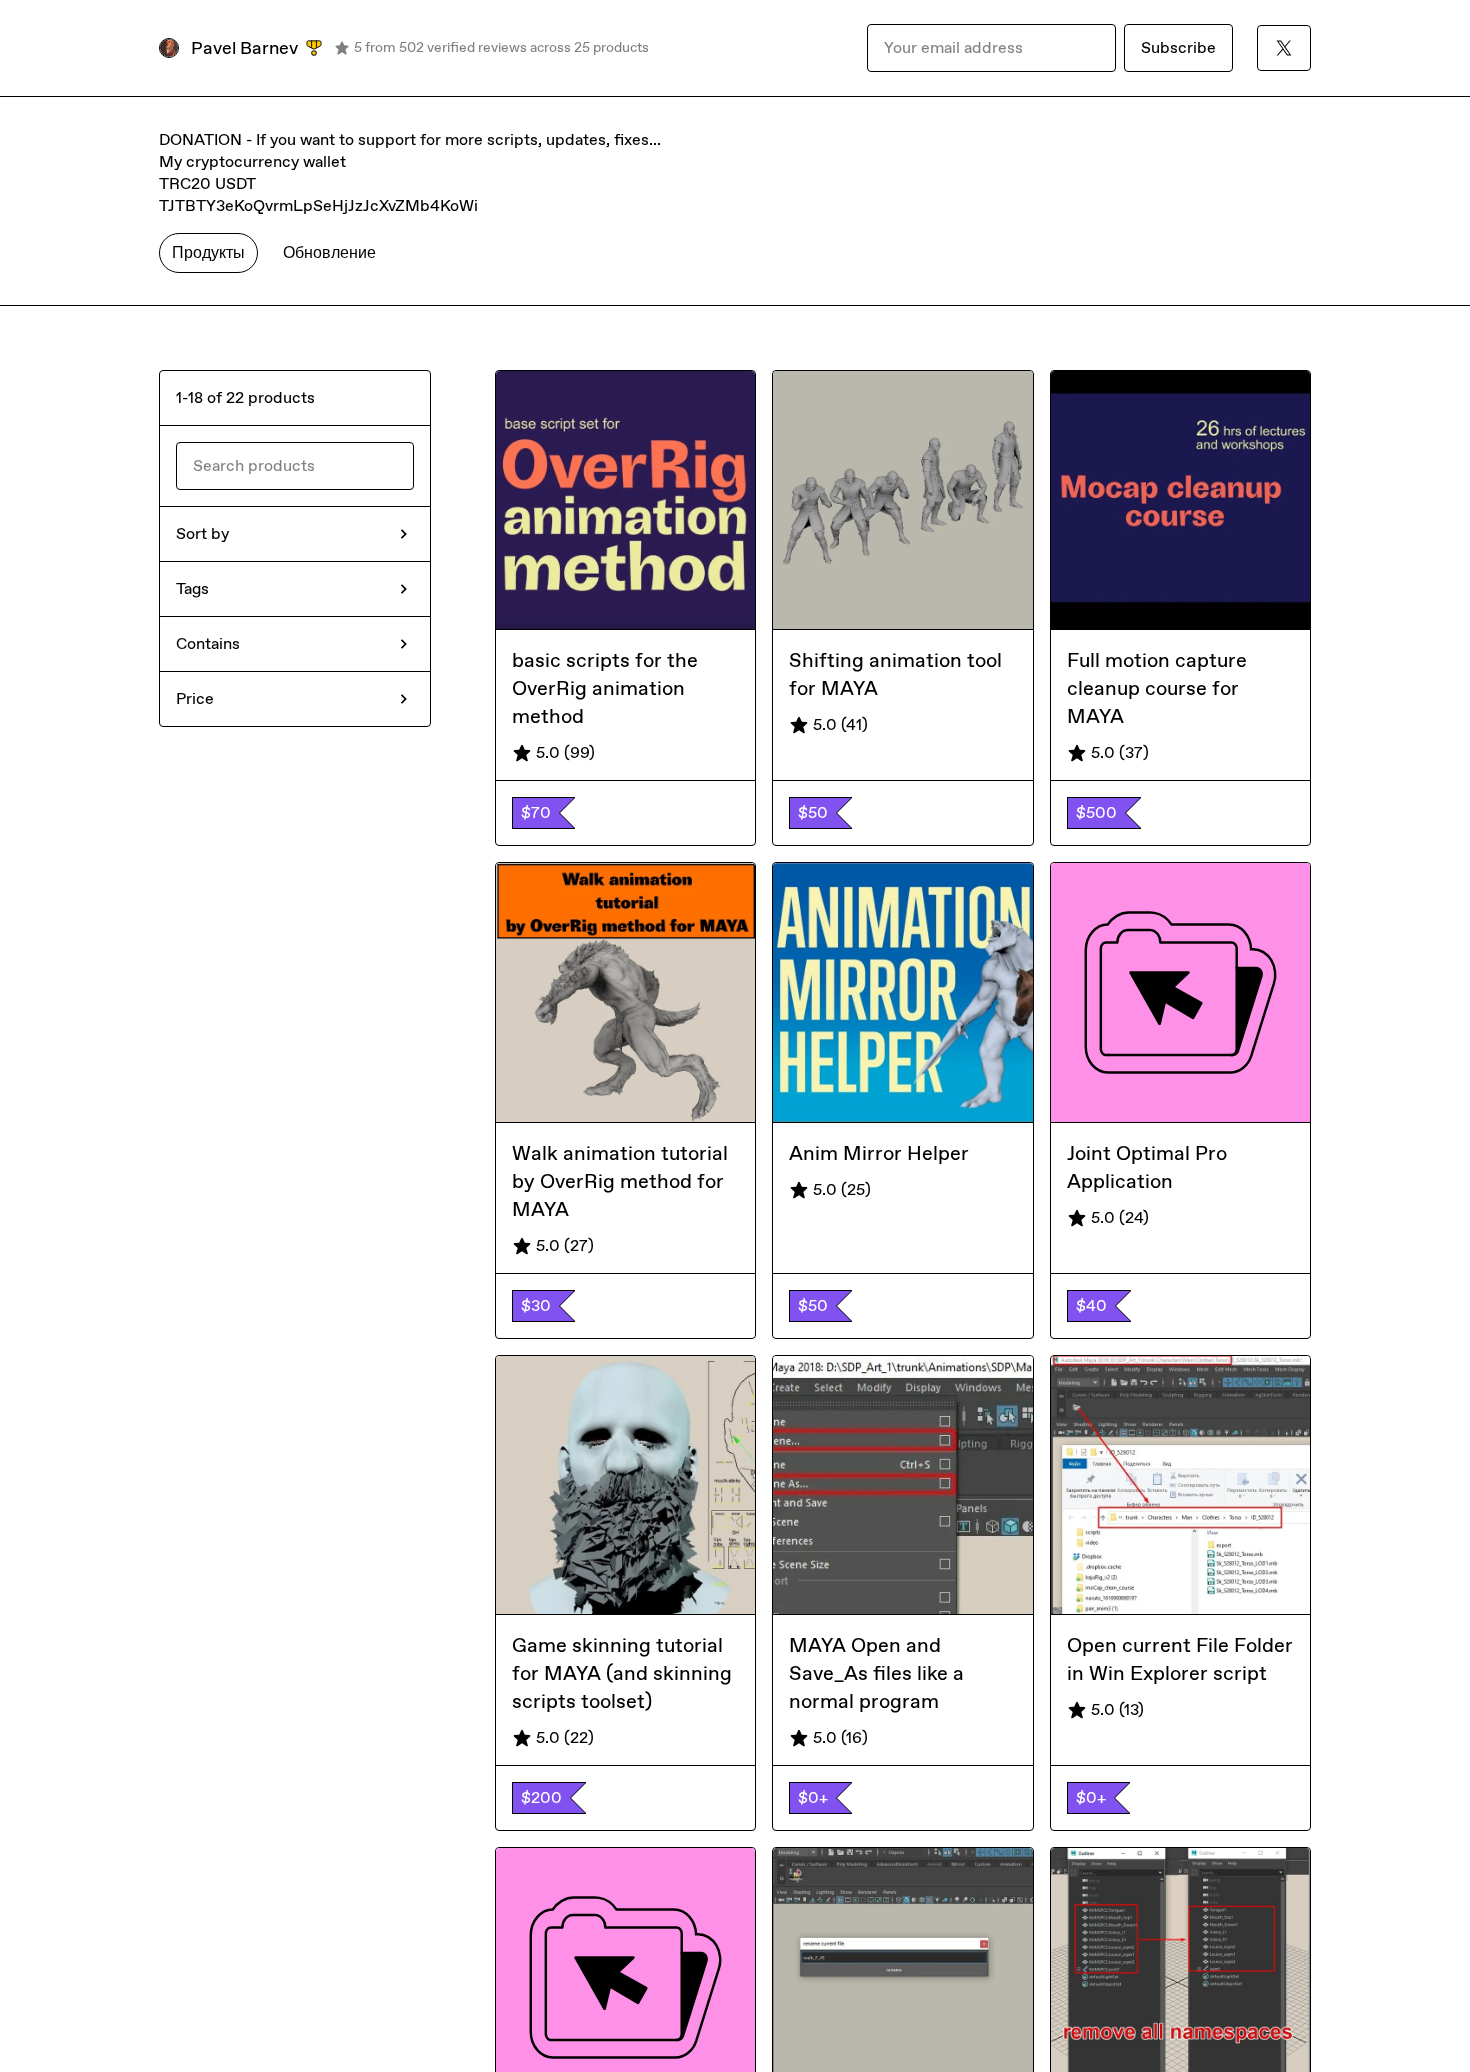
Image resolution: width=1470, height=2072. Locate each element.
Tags (192, 588)
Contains (208, 643)
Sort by (202, 533)
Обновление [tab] (329, 252)
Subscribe (1178, 47)
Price (195, 698)
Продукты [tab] (208, 252)
